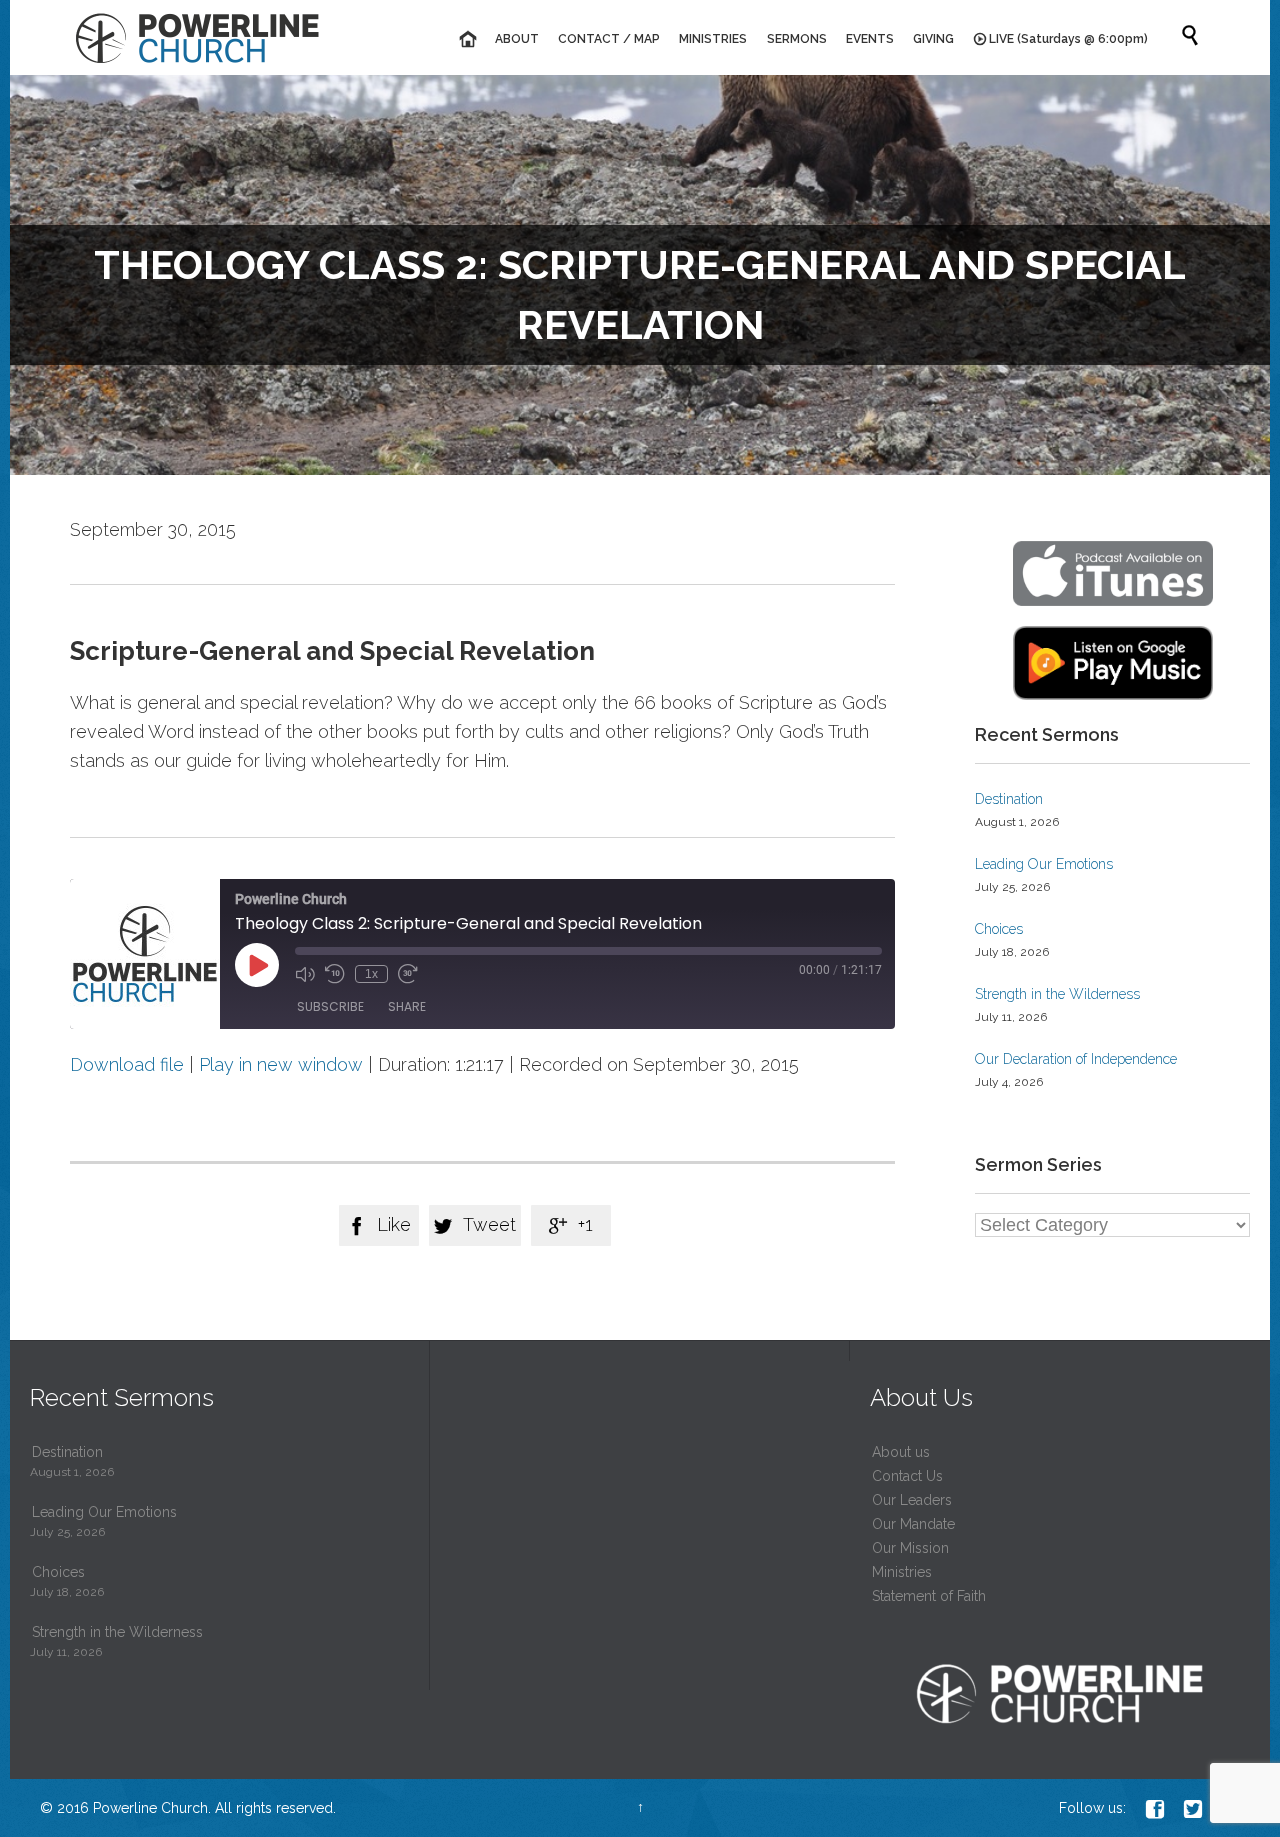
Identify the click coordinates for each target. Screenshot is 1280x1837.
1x (371, 974)
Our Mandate (913, 1524)
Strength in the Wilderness (1057, 994)
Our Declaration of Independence (1076, 1059)
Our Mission (910, 1548)
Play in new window (281, 1064)
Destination (1009, 799)
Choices (999, 929)
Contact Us (907, 1476)
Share (407, 1006)
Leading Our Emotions (1044, 864)
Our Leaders (912, 1500)
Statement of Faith (929, 1596)
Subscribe (330, 1006)
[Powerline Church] (197, 37)
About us (901, 1452)
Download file (127, 1064)
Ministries (902, 1572)
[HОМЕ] (467, 39)
